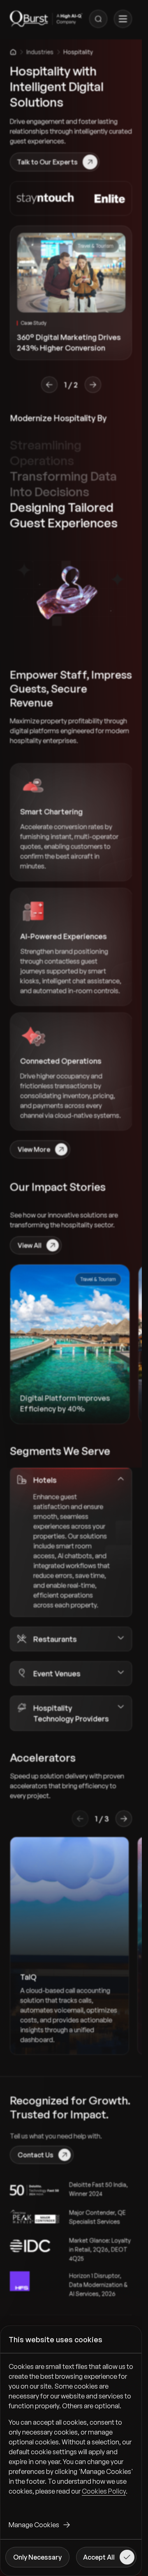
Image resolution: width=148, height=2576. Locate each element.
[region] (71, 2435)
